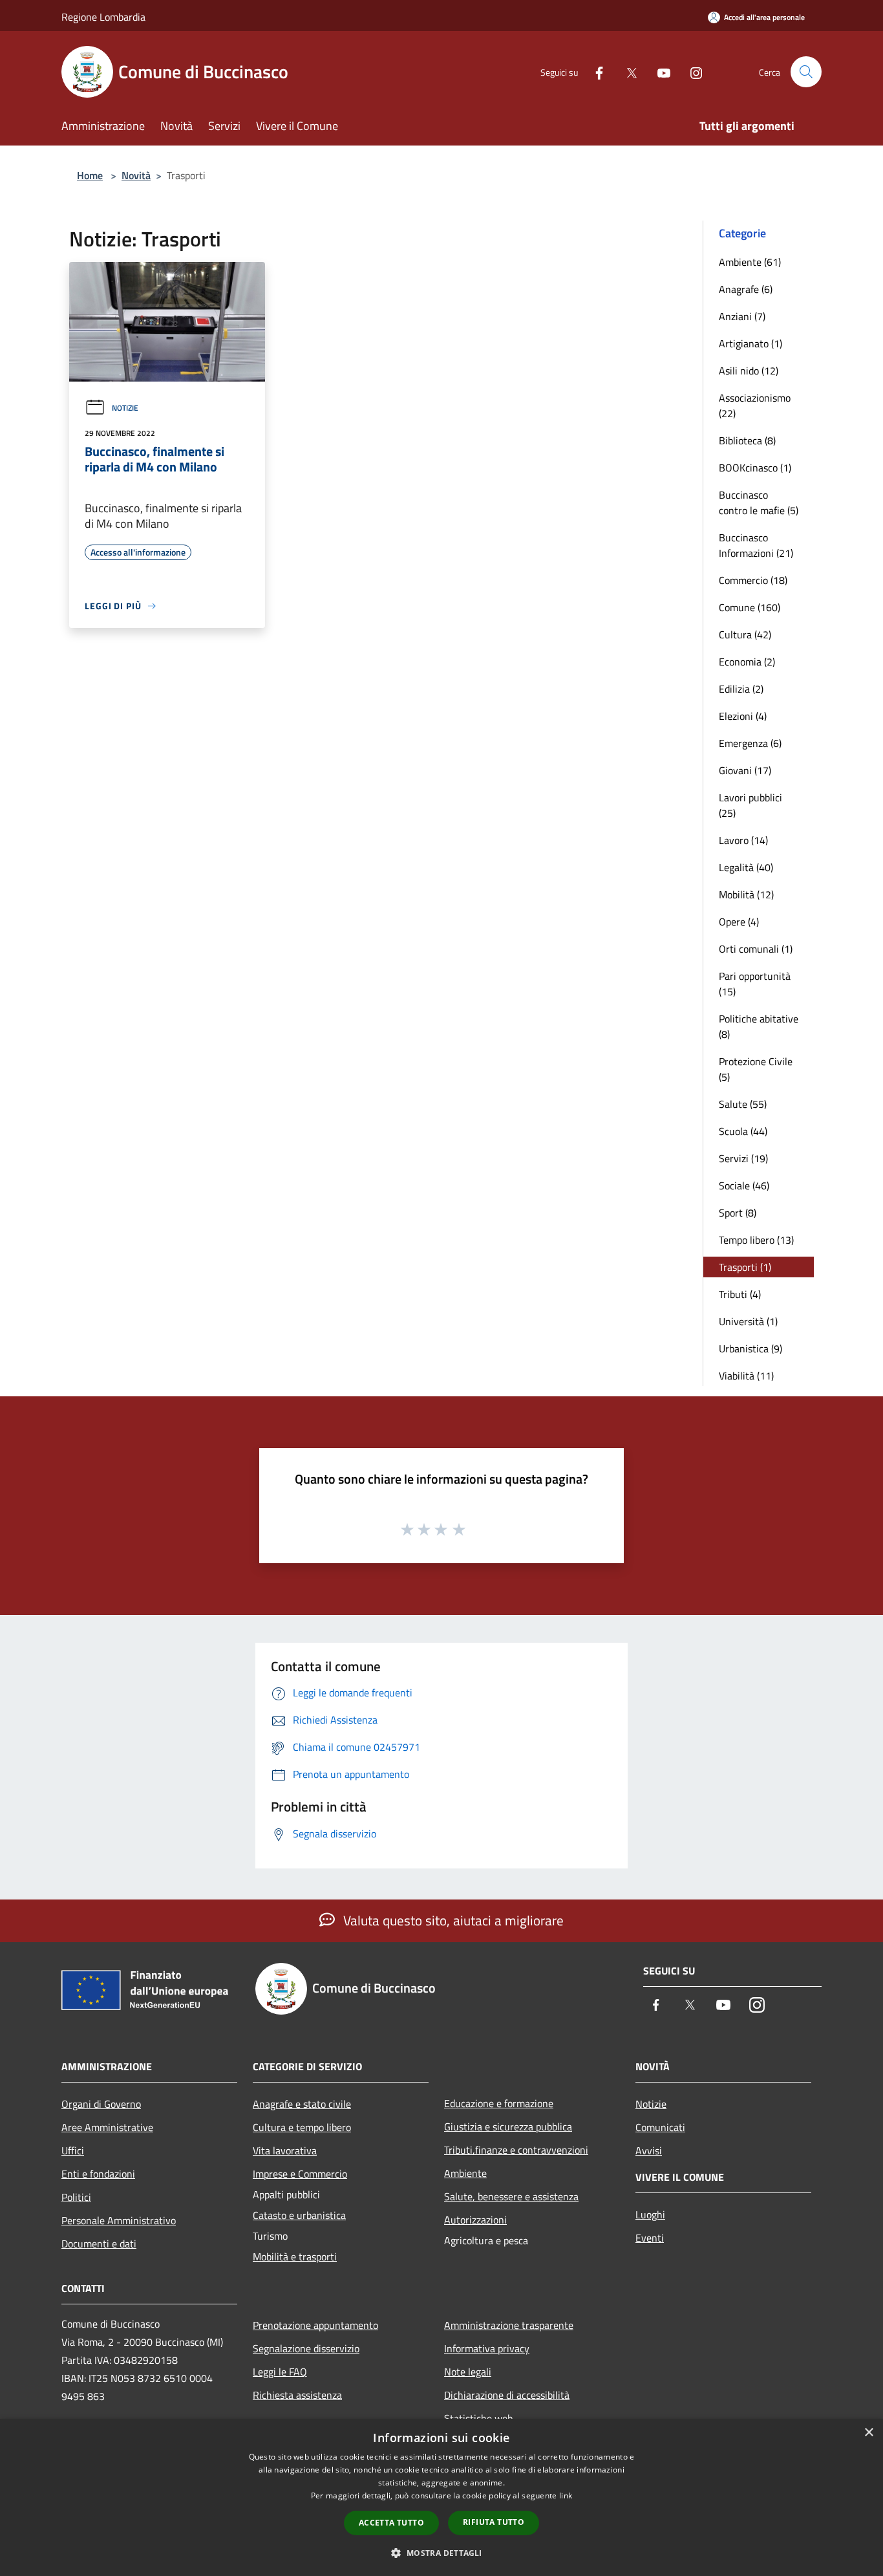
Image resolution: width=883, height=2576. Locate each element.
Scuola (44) (743, 1131)
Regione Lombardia (103, 17)
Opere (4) (739, 922)
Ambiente (465, 2173)
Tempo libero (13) (756, 1240)
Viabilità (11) (746, 1376)
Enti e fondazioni (98, 2174)
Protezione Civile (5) (756, 1069)
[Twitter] (626, 71)
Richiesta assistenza (297, 2395)
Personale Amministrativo (119, 2220)
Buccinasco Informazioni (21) (756, 545)
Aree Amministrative (107, 2127)
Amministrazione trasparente (509, 2325)
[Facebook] (594, 71)
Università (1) (748, 1321)
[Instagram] (691, 71)
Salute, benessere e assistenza (511, 2196)
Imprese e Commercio (300, 2174)
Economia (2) (747, 662)
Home (90, 175)
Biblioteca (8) (747, 440)
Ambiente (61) (750, 262)
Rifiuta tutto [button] (494, 2522)
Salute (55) (743, 1104)
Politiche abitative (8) (759, 1026)
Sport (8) (738, 1213)
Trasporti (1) (745, 1267)
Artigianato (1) (750, 343)
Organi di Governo (101, 2104)
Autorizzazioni (475, 2220)
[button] (441, 2553)
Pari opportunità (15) (755, 984)
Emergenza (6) (750, 743)
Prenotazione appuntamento (315, 2325)
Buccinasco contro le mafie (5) (759, 503)
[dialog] (441, 2497)
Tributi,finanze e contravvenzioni (516, 2150)
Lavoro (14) (743, 840)
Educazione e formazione (499, 2103)
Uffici (73, 2150)
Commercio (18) (753, 580)
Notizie (125, 408)
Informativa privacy (487, 2348)
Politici (76, 2197)
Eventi (650, 2238)
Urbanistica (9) (750, 1348)
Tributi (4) (740, 1294)
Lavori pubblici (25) (750, 805)
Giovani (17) (745, 770)
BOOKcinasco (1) (755, 468)
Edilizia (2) (741, 689)
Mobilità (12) (746, 894)
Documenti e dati (99, 2244)
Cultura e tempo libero (302, 2127)
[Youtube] (659, 71)
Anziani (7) (742, 316)
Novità (136, 175)
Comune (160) (750, 607)
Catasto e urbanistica (299, 2215)
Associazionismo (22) (755, 406)
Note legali (468, 2372)
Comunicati (660, 2127)
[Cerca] (806, 72)
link (566, 2495)
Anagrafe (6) (746, 289)
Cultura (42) (745, 634)
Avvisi (649, 2150)
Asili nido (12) (749, 371)
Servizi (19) (743, 1158)
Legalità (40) (746, 867)
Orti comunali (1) (756, 949)
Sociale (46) (744, 1185)
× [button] (868, 2433)
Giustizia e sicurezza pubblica (508, 2127)
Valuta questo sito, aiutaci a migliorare (452, 1920)
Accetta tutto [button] (391, 2523)
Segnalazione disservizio (306, 2348)
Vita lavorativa (285, 2150)
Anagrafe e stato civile (302, 2104)
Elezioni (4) (743, 716)
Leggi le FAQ (280, 2372)
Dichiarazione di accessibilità (507, 2395)
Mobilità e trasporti (295, 2257)
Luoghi (650, 2214)
